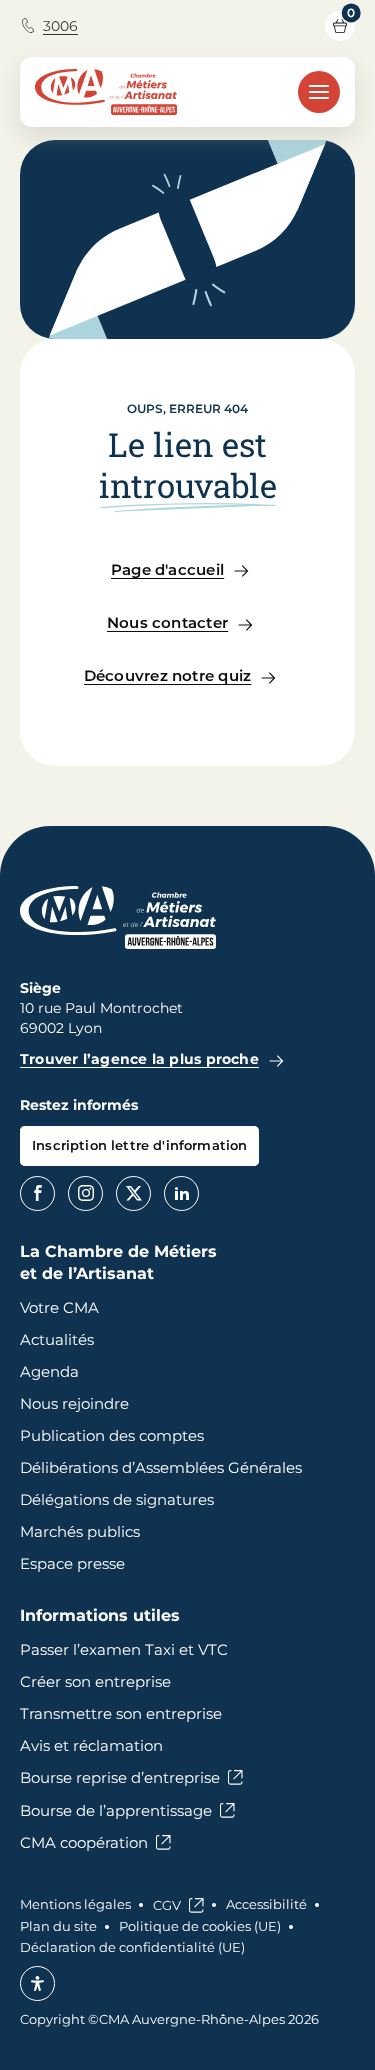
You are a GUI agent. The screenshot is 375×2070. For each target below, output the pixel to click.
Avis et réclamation (91, 1745)
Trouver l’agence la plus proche (139, 1059)
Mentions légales (75, 1904)
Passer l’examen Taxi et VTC (124, 1649)
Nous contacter (167, 622)
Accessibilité (266, 1904)
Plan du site (58, 1926)
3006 (60, 26)
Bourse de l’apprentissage (116, 1810)
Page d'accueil (167, 569)
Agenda (49, 1371)
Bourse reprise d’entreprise (120, 1777)
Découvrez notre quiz (168, 675)
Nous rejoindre (74, 1403)
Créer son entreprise (95, 1681)
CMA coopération (84, 1842)
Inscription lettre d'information (139, 1145)
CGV (167, 1905)
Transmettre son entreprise (121, 1713)
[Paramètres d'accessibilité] (37, 1983)
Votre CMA (59, 1307)
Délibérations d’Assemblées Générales (161, 1467)
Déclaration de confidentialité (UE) (132, 1947)
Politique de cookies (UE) (200, 1926)
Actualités (57, 1339)
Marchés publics (80, 1531)
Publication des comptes (112, 1435)
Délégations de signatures (117, 1499)
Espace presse (72, 1563)
